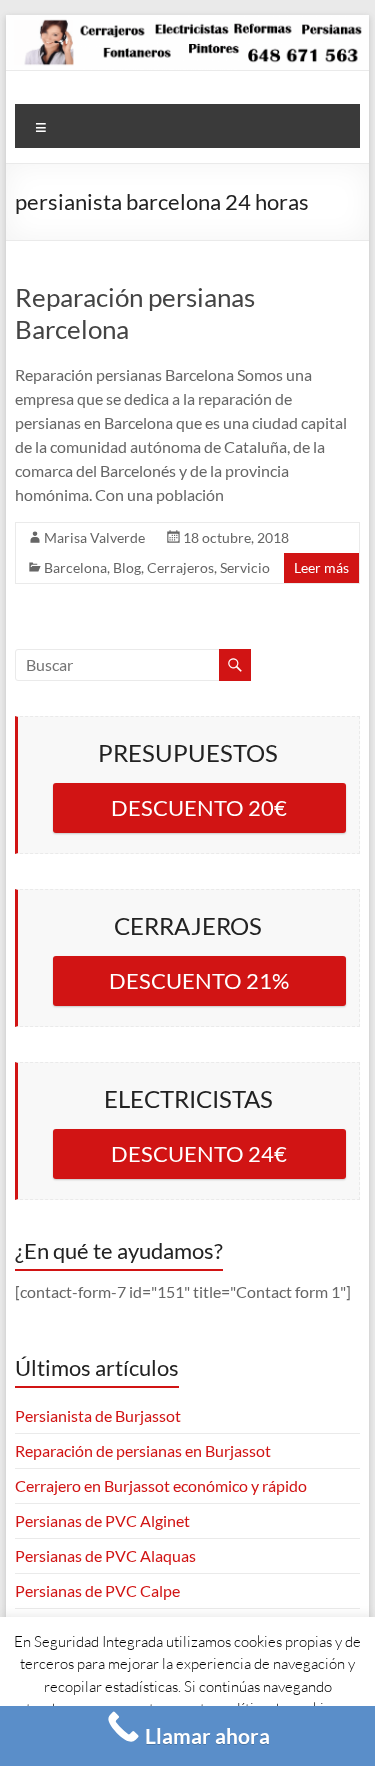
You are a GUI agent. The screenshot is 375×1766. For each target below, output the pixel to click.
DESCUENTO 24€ (199, 1153)
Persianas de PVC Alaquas (105, 1555)
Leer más (321, 567)
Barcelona (75, 567)
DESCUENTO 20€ (199, 807)
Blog (127, 567)
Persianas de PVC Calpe (97, 1590)
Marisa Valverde (94, 537)
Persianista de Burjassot (98, 1415)
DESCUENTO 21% (199, 980)
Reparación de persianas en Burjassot (143, 1450)
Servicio (245, 567)
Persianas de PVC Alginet (102, 1520)
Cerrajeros (180, 567)
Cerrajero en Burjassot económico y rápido (161, 1485)
